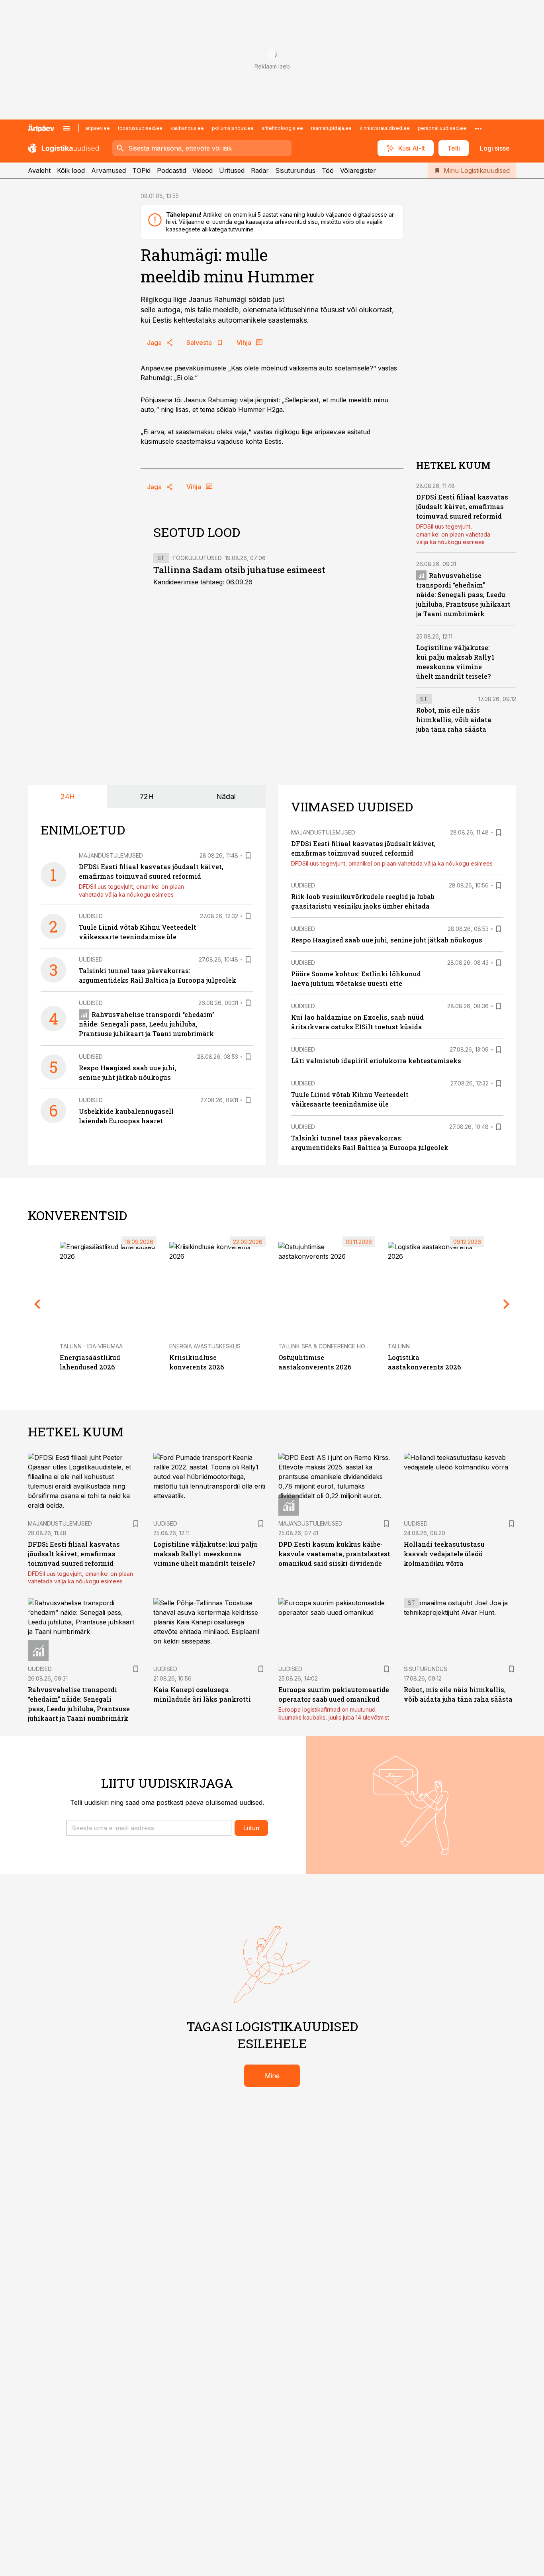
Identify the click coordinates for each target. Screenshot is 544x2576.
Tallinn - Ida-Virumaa (91, 1346)
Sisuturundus (295, 170)
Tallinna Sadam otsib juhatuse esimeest (239, 570)
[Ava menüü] (67, 128)
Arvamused (109, 170)
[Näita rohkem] (478, 128)
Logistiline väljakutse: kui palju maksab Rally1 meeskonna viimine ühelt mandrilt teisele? (205, 1554)
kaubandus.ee (187, 128)
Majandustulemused (111, 855)
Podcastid (171, 170)
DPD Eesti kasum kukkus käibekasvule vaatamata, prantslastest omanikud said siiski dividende (334, 1554)
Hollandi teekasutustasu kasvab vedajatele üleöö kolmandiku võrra (444, 1554)
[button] (149, 1828)
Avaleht (39, 170)
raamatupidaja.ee (331, 128)
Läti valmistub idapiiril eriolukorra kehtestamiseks (376, 1061)
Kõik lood (71, 170)
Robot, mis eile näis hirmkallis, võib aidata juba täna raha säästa (454, 720)
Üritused (232, 170)
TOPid (141, 170)
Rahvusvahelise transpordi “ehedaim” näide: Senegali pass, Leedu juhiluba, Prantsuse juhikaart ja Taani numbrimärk (463, 595)
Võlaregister (358, 170)
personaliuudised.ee (442, 128)
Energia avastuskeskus (205, 1346)
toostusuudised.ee (140, 128)
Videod (203, 170)
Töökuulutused (197, 558)
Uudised (91, 916)
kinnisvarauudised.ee (385, 128)
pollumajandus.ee (233, 128)
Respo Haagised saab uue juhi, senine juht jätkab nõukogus (387, 940)
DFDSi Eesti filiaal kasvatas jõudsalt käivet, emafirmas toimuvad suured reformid (462, 506)
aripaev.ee (98, 128)
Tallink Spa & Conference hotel (327, 1346)
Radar (260, 170)
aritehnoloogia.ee (282, 128)
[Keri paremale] (507, 1304)
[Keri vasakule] (37, 1304)
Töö (328, 170)
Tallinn (399, 1346)
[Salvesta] (248, 856)
